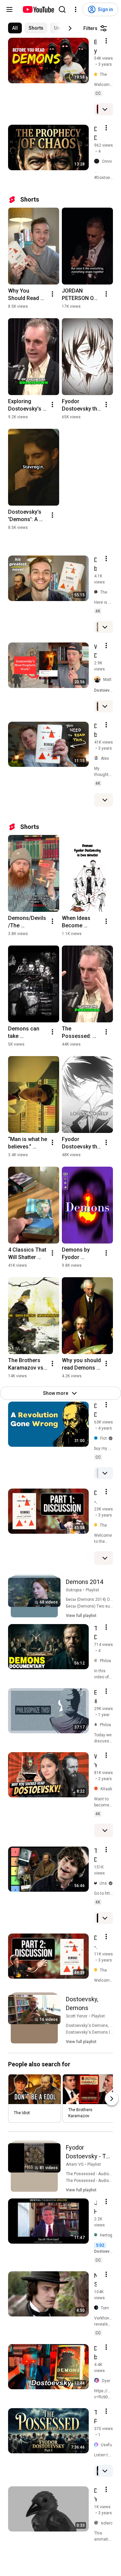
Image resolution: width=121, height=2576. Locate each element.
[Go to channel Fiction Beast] (97, 1438)
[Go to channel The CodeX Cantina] (97, 75)
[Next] (70, 28)
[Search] (62, 9)
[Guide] (9, 9)
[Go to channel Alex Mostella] (97, 758)
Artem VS (75, 2164)
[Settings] (76, 9)
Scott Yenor (77, 2016)
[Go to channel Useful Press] (97, 2445)
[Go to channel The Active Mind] (97, 592)
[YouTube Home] (38, 9)
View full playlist (81, 1616)
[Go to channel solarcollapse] (97, 2523)
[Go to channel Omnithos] (98, 162)
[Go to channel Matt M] (99, 680)
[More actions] (52, 294)
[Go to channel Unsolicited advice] (97, 1883)
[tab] (15, 28)
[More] (105, 109)
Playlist (92, 1590)
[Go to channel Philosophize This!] (97, 1725)
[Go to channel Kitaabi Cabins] (97, 1789)
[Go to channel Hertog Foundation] (97, 2235)
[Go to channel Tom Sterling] (97, 2308)
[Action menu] (106, 41)
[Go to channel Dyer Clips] (98, 2381)
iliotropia (74, 1590)
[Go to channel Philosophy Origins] (97, 1661)
